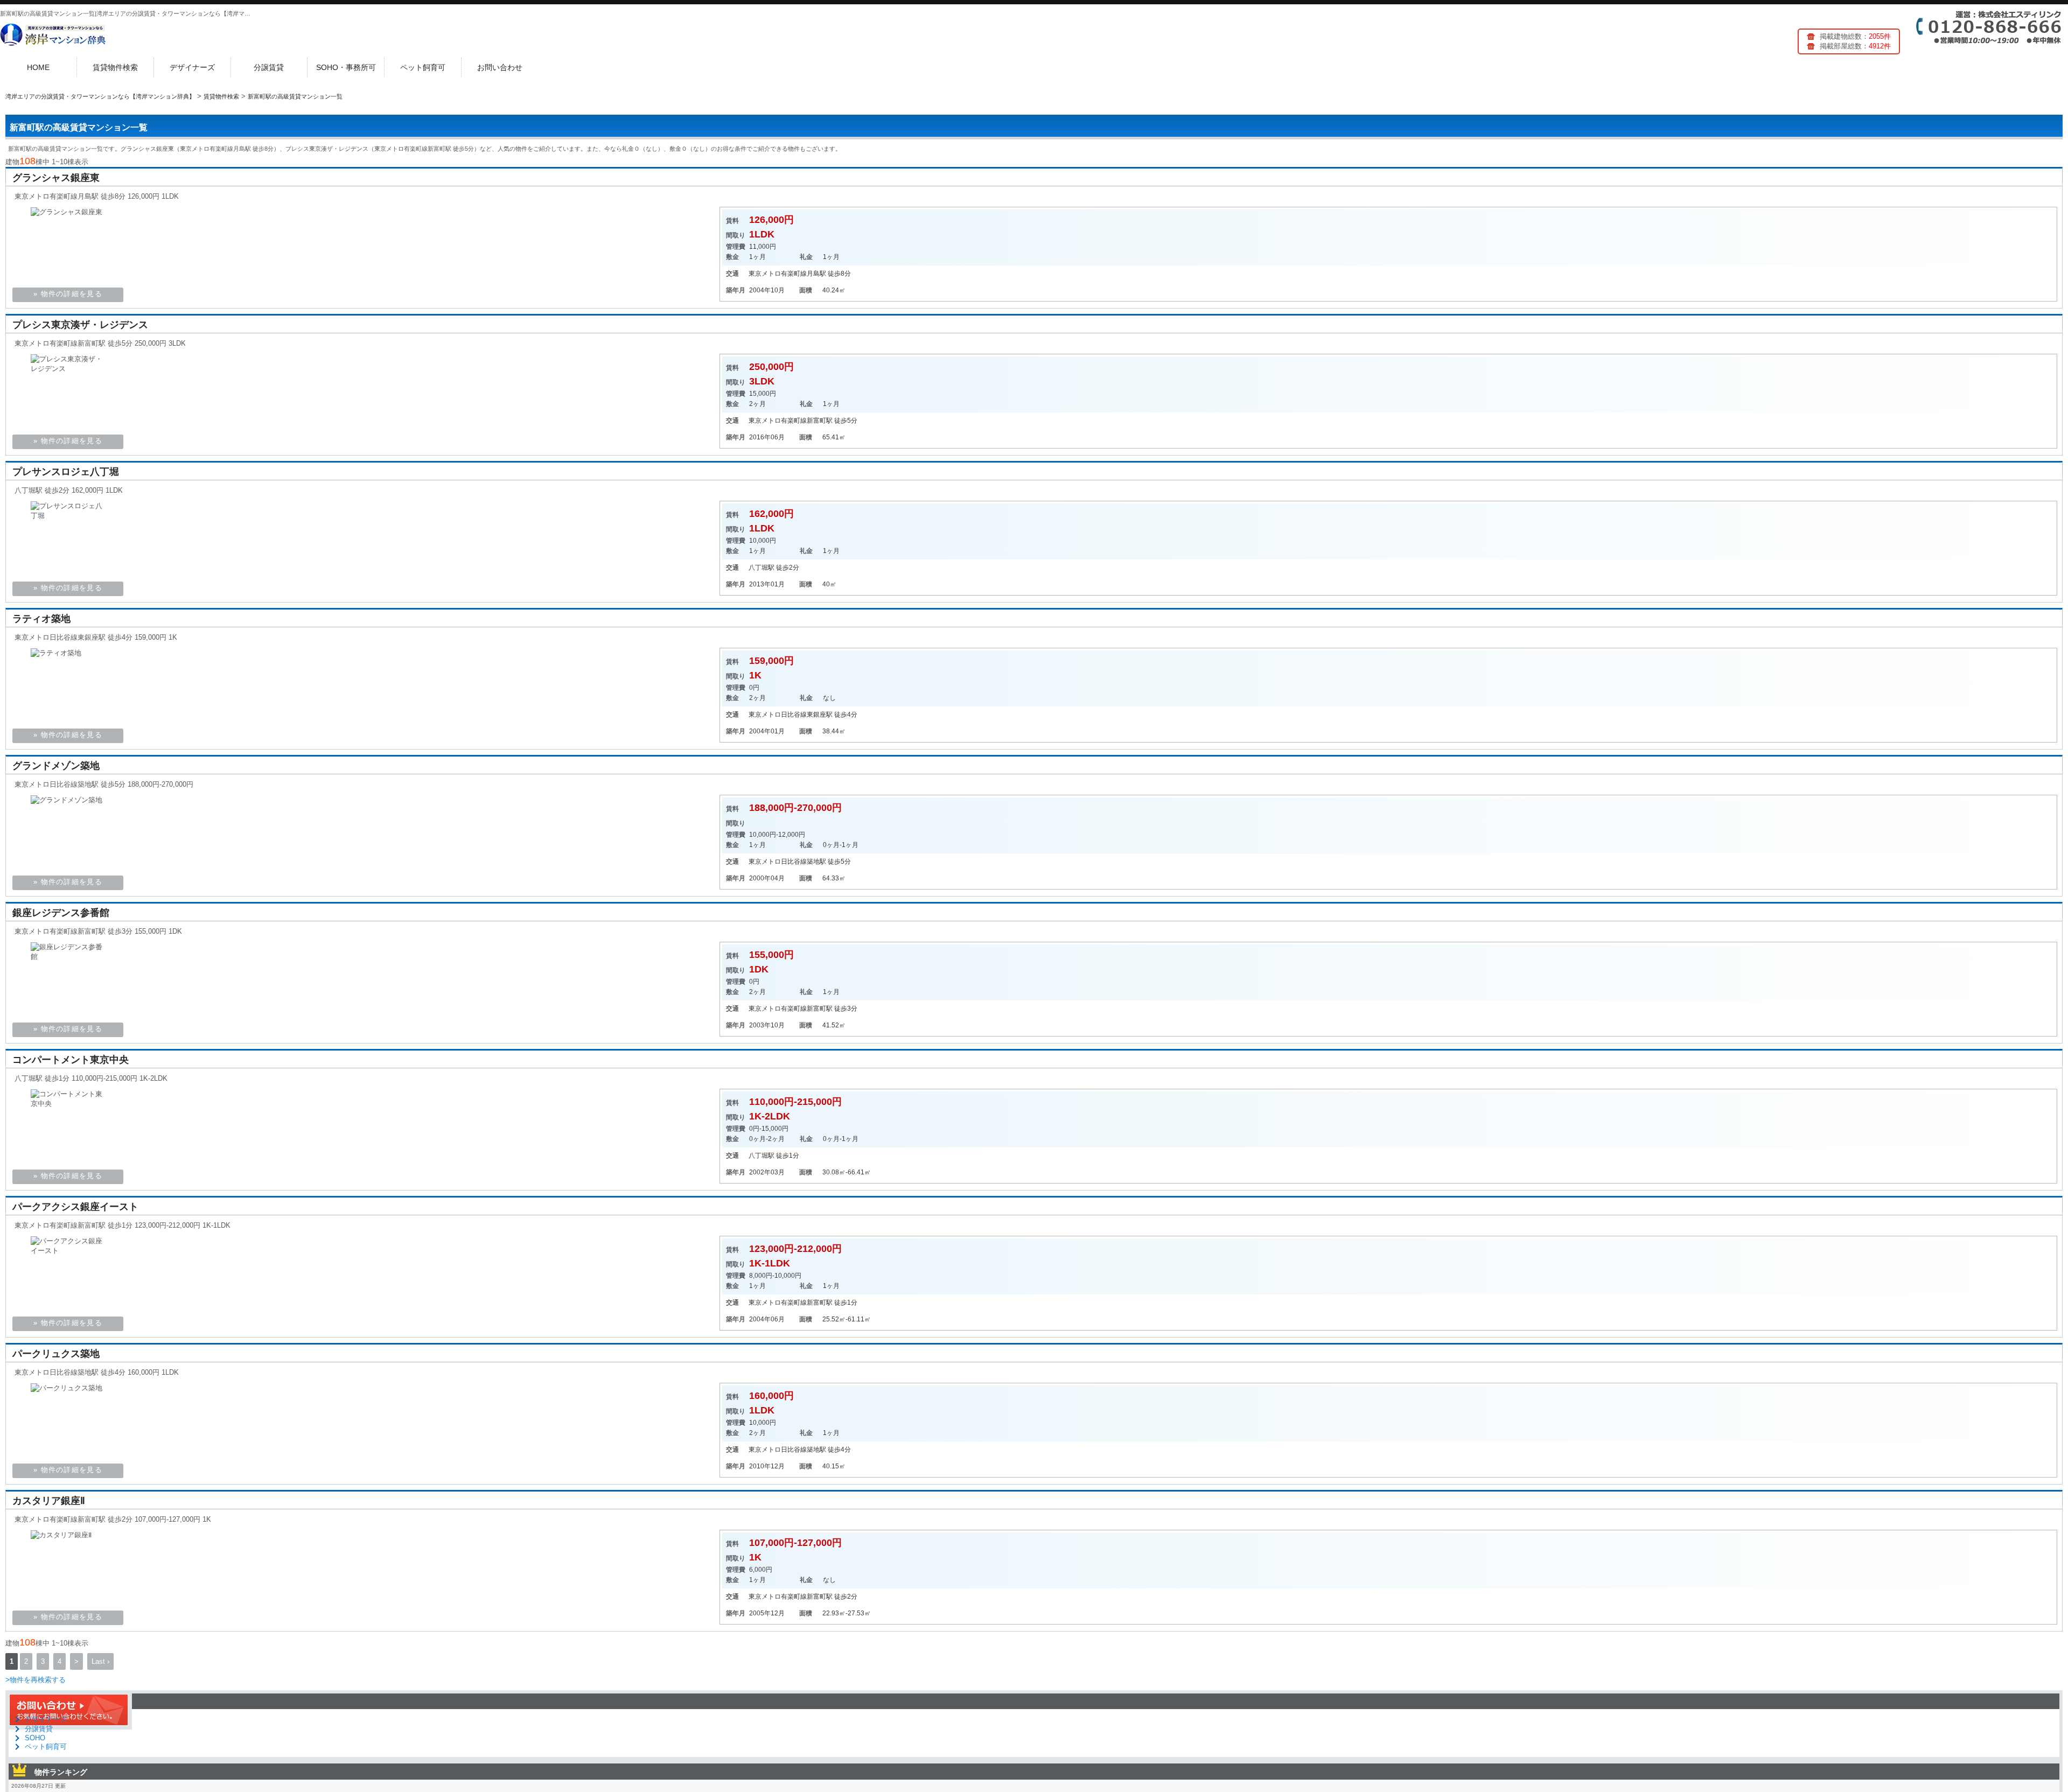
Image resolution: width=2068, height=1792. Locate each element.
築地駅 (816, 862)
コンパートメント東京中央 (71, 1060)
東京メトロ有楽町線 (778, 274)
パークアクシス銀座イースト (75, 1207)
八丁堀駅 (761, 568)
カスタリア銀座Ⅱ (49, 1501)
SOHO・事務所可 (346, 67)
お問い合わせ (500, 67)
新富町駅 (820, 421)
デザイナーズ (192, 67)
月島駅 (816, 274)
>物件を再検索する (36, 1680)
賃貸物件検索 (115, 67)
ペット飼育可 (423, 67)
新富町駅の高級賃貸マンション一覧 (79, 127)
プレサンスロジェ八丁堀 (66, 472)
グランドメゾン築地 (56, 766)
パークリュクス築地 (56, 1354)
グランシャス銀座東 (56, 178)
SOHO (35, 1738)
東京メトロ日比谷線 (778, 715)
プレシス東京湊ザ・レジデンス (80, 325)
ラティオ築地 (41, 619)
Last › (100, 1661)
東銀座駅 (820, 715)
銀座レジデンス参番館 (61, 913)
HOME (38, 67)
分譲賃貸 (269, 67)
